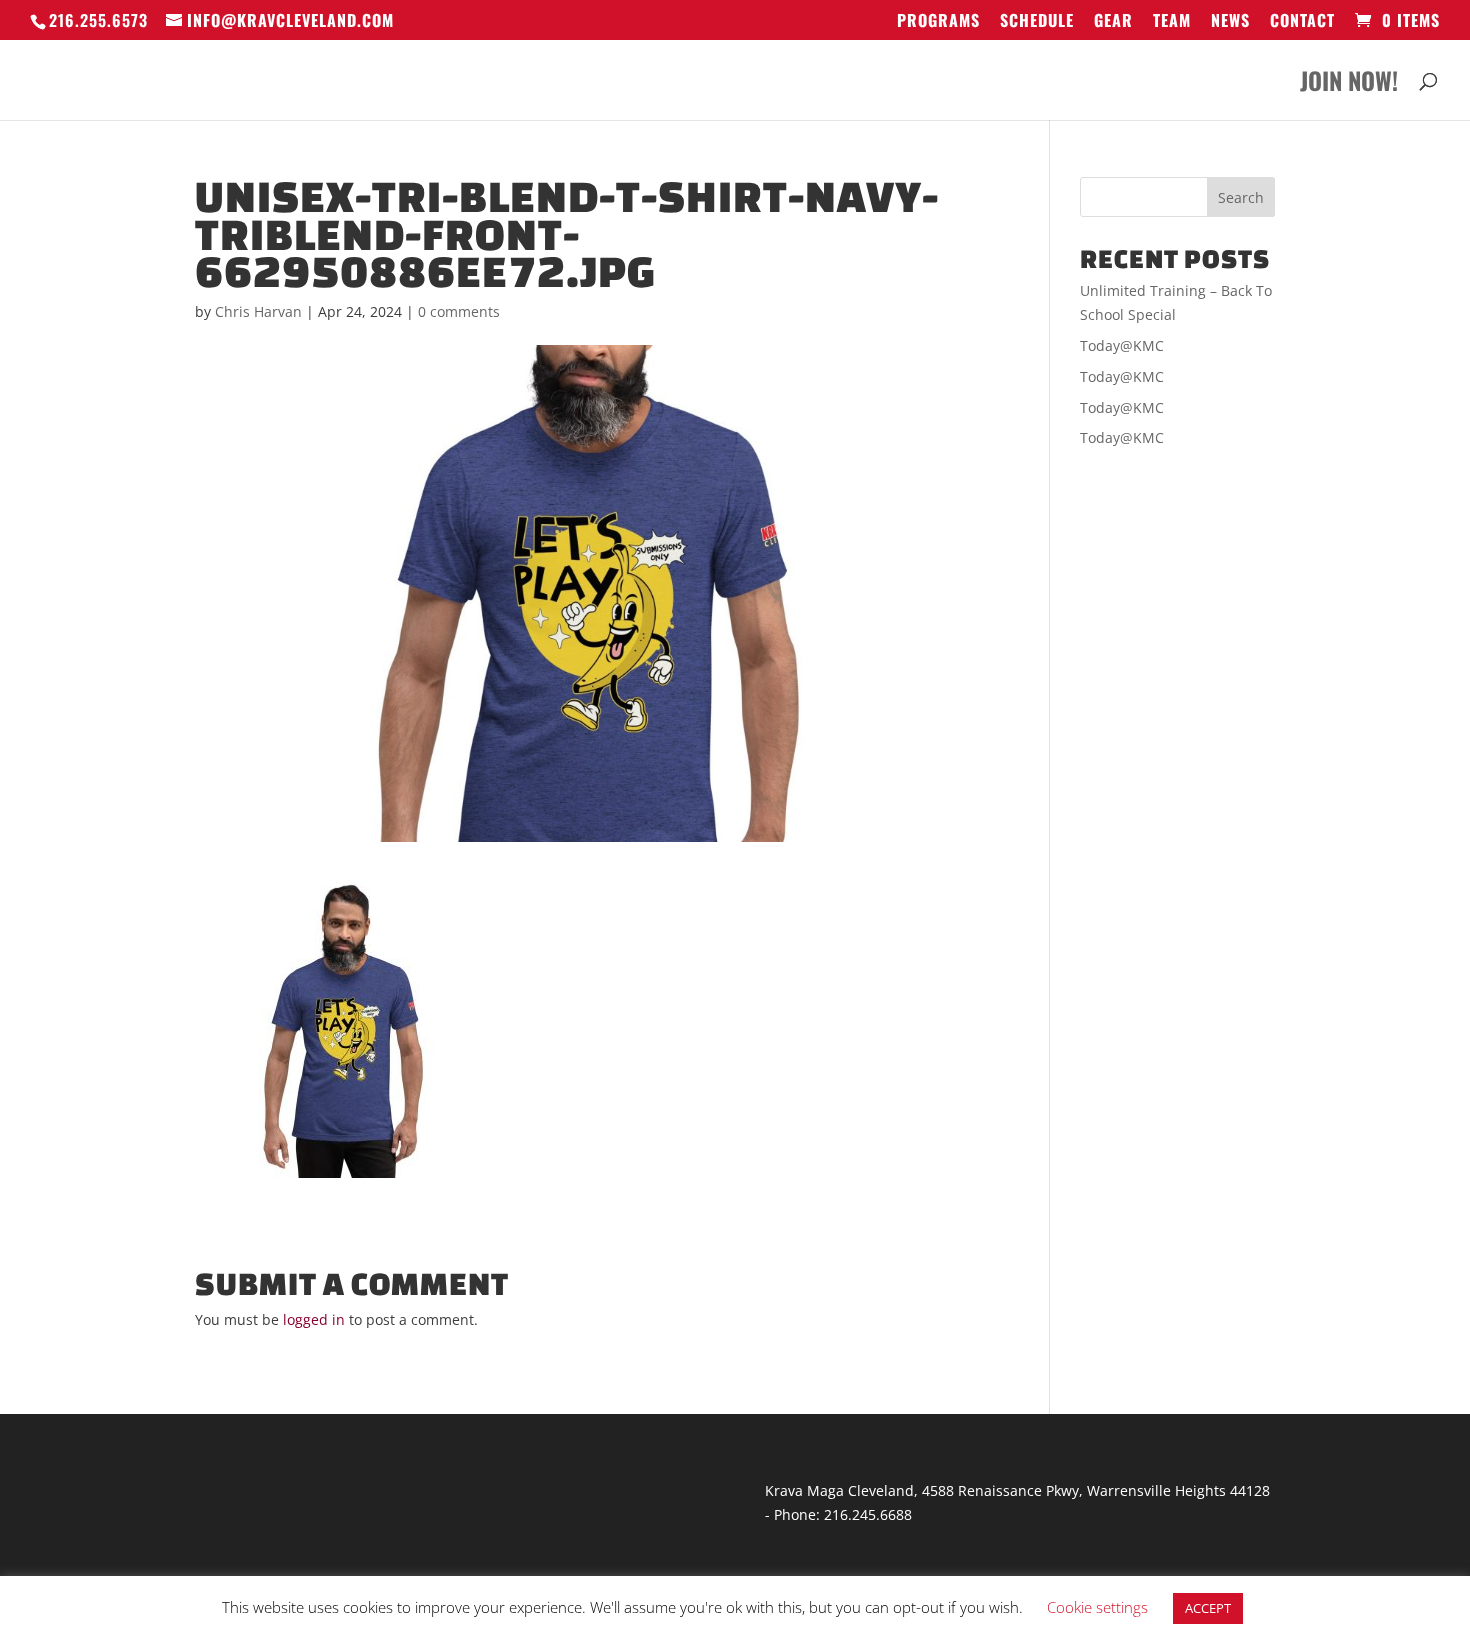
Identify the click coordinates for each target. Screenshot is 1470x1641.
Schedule (1037, 22)
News (1230, 22)
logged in (314, 1319)
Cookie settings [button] (1097, 1607)
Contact (1302, 22)
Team (1172, 22)
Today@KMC (1122, 345)
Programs (938, 22)
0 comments (459, 311)
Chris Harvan (258, 311)
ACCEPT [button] (1208, 1608)
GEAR (1113, 22)
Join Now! (1349, 85)
